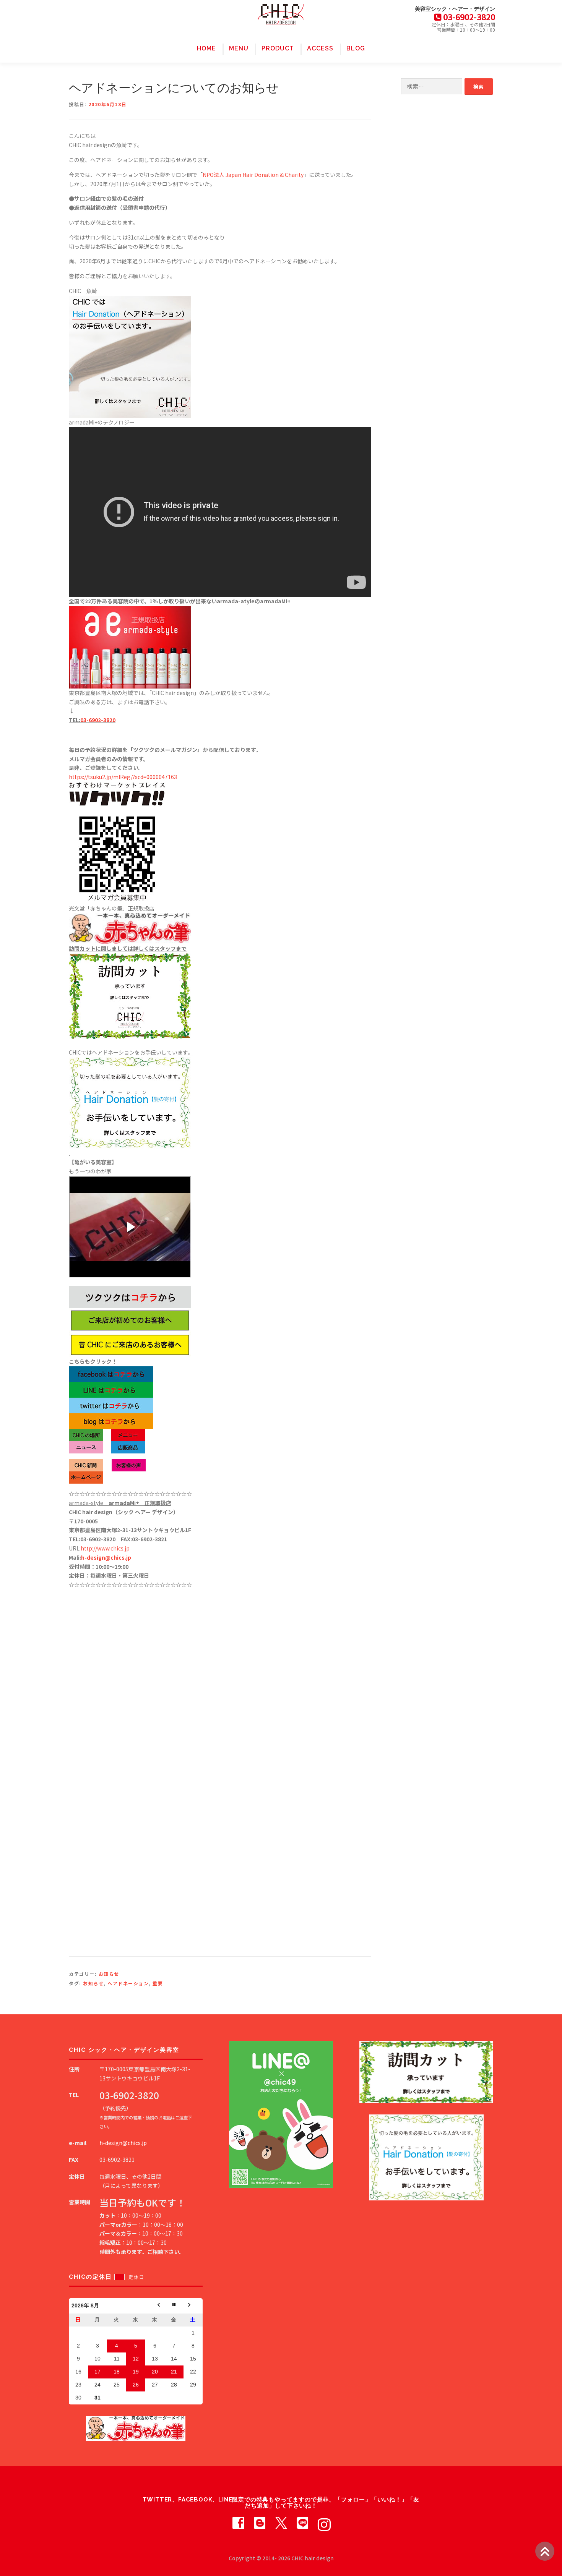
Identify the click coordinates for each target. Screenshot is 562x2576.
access (320, 48)
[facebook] (238, 2523)
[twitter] (281, 2523)
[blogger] (260, 2523)
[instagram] (324, 2523)
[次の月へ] (193, 2306)
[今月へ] (174, 2306)
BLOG (356, 48)
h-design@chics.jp (106, 1557)
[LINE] (302, 2523)
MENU (239, 48)
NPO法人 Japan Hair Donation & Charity (253, 175)
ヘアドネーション (128, 1983)
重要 (158, 1983)
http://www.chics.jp (105, 1548)
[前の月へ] (155, 2306)
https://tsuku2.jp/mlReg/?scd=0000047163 (123, 777)
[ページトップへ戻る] (545, 2551)
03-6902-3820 (98, 720)
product (278, 48)
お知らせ (109, 1974)
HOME (206, 48)
